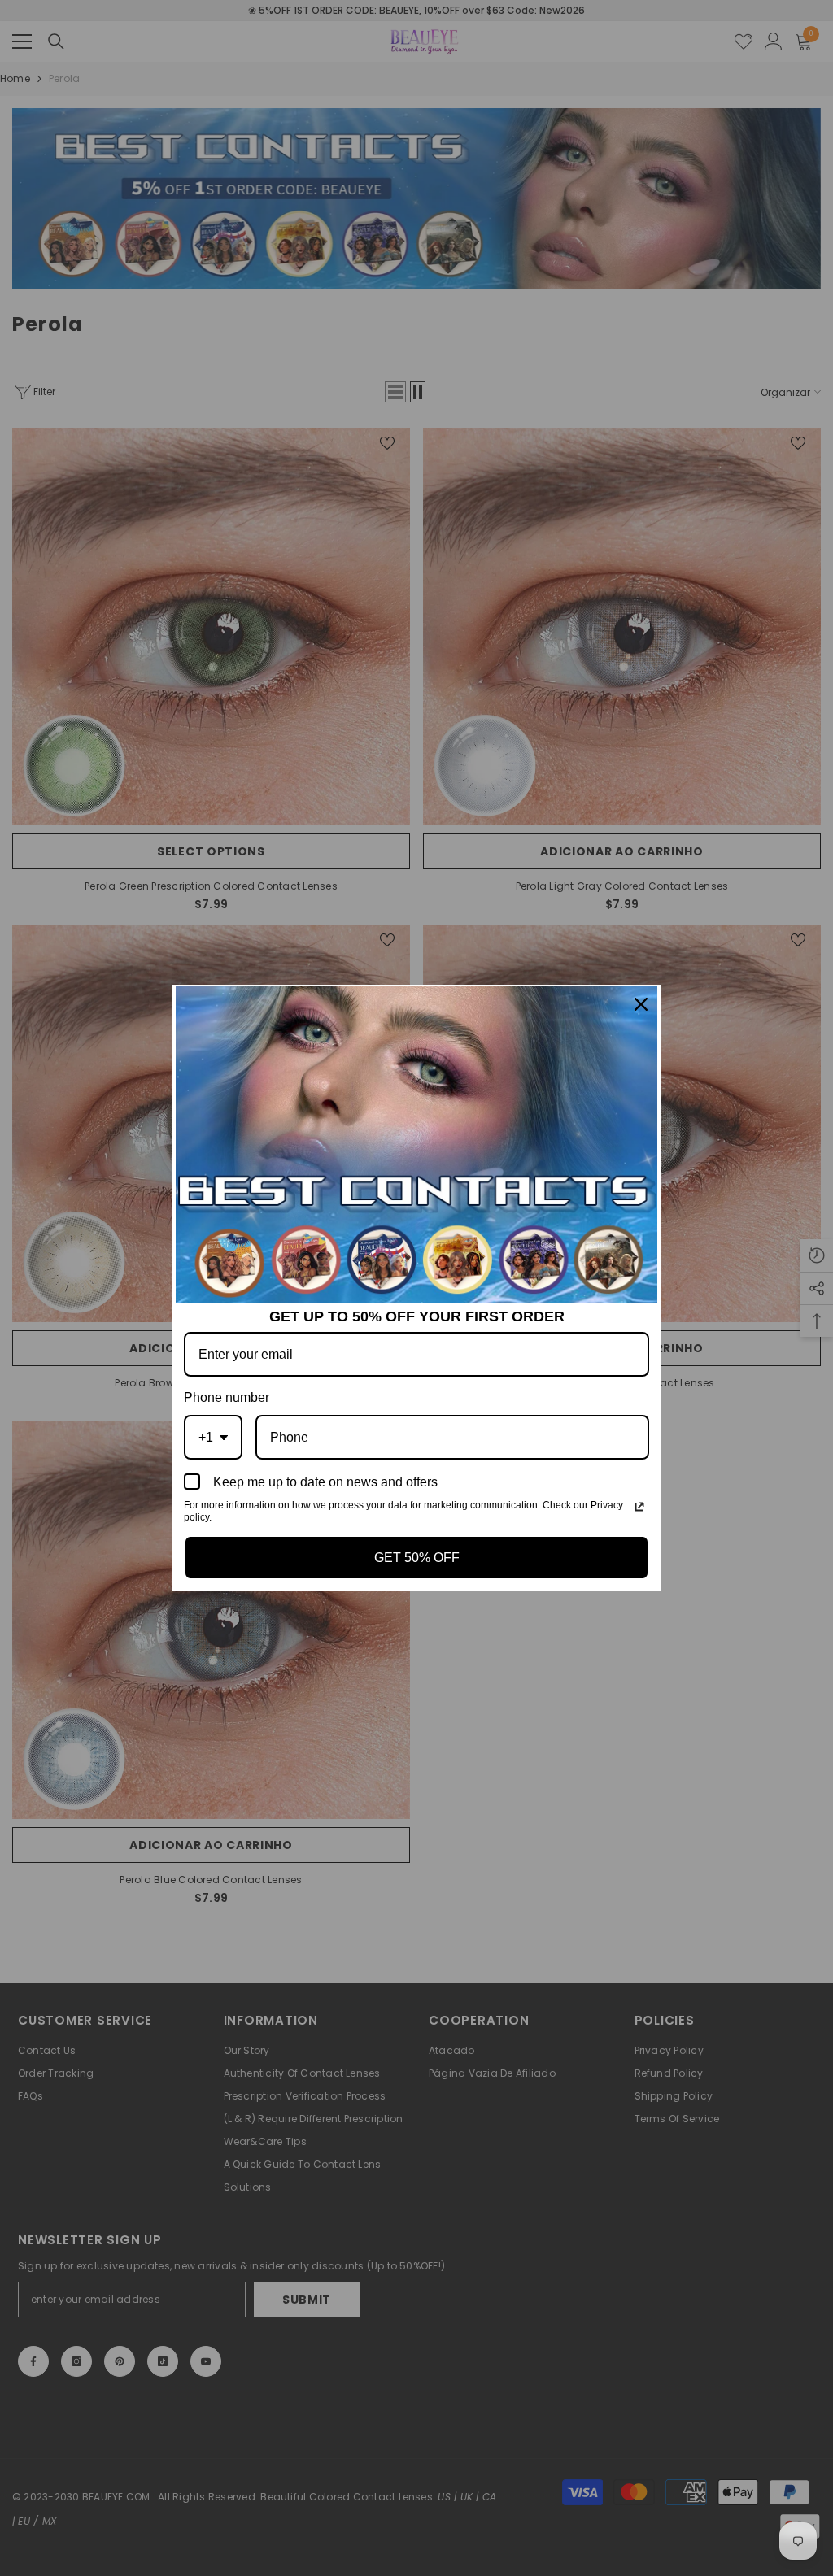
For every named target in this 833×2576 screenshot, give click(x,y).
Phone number (227, 1397)
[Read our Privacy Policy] (639, 1507)
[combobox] (213, 1437)
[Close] (641, 1004)
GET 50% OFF (417, 1558)
